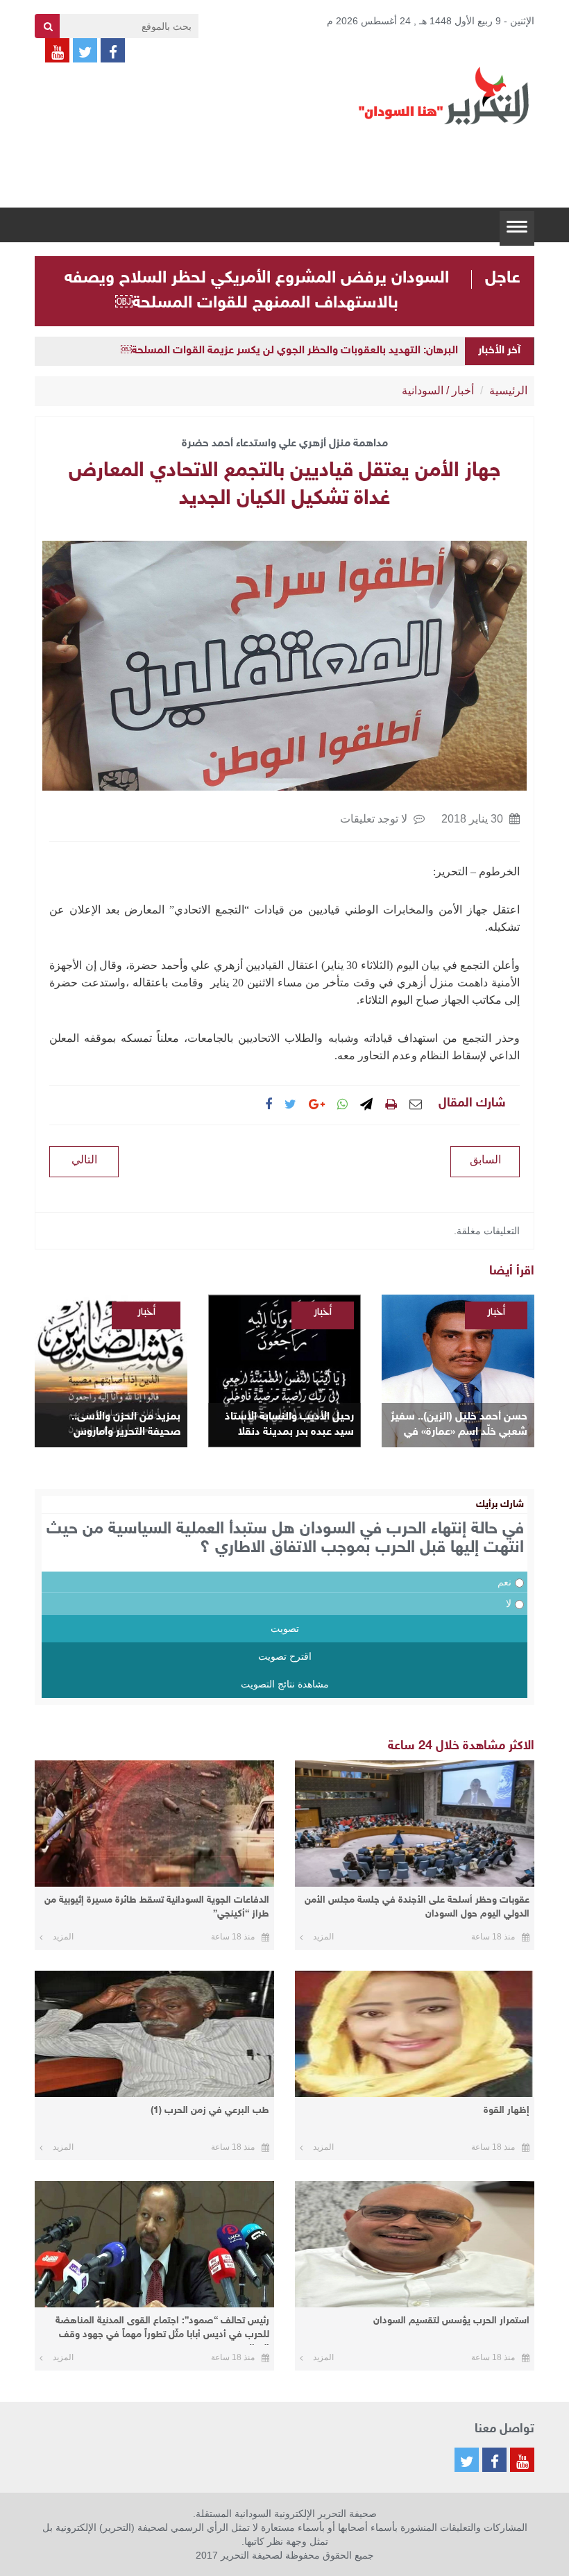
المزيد (323, 1937)
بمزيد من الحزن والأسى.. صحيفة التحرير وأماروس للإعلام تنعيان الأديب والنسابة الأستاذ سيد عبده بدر (113, 1425)
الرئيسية (508, 390)
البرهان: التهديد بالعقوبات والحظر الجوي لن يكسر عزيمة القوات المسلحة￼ (289, 351)
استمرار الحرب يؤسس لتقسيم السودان (451, 2321)
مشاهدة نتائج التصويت (285, 1684)
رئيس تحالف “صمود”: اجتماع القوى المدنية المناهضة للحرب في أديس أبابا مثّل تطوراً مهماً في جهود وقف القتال (162, 2330)
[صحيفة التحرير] (444, 95)
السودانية (423, 390)
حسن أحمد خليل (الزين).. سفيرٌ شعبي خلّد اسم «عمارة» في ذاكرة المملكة (459, 1425)
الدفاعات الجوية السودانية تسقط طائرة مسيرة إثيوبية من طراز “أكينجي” (157, 1907)
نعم (504, 1582)
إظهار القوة (507, 2111)
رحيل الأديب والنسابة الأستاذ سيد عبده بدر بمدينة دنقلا (289, 1425)
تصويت (285, 1628)
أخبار (463, 390)
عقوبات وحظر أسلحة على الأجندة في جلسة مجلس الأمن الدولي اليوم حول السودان (417, 1907)
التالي (84, 1160)
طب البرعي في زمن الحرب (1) (210, 2111)
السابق (485, 1160)
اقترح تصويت (285, 1656)
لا (509, 1603)
